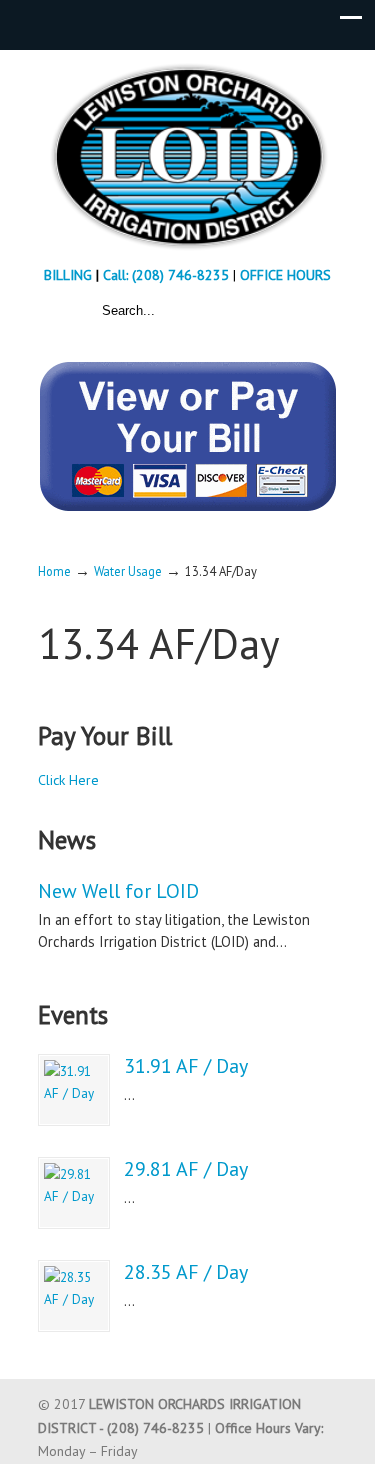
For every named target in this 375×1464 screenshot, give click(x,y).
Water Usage (128, 571)
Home (54, 571)
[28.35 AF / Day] (74, 1296)
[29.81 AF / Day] (74, 1193)
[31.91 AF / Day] (74, 1090)
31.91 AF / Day (186, 1066)
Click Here (68, 780)
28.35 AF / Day (186, 1272)
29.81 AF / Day (186, 1169)
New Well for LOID (118, 891)
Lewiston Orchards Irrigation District (188, 156)
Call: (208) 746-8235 (168, 275)
